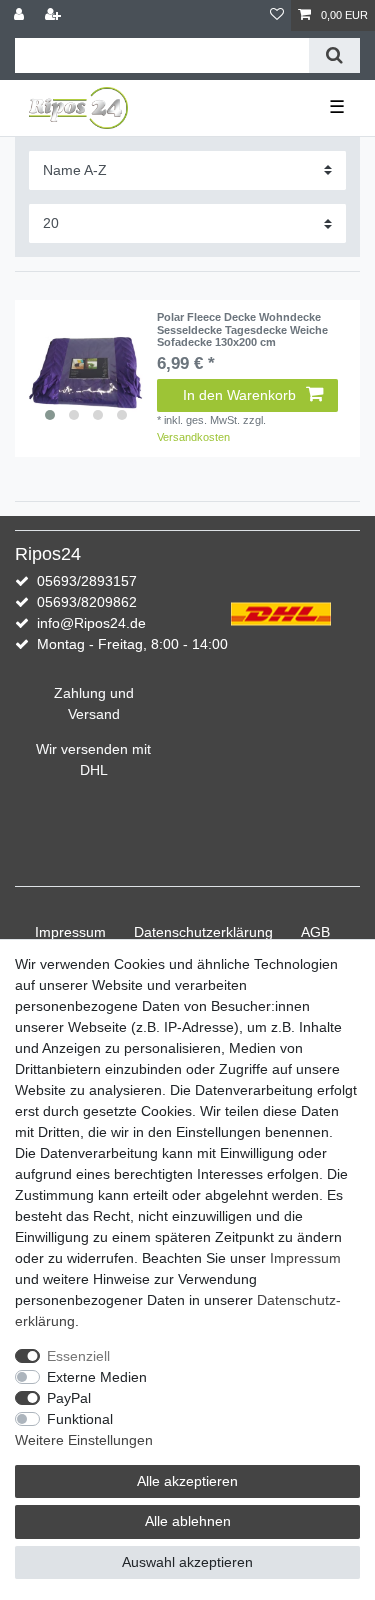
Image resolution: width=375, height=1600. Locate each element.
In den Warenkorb (239, 395)
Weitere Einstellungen (84, 1440)
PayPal (69, 1398)
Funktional (80, 1419)
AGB (315, 932)
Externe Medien (97, 1377)
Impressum (70, 932)
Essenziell (78, 1356)
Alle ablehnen (188, 1521)
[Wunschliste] (277, 15)
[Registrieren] (55, 15)
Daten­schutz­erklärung (203, 932)
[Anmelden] (21, 15)
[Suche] (334, 55)
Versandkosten (193, 437)
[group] (86, 371)
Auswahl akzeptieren (187, 1562)
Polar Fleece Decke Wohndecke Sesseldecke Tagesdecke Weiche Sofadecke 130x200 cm (242, 329)
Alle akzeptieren (187, 1481)
